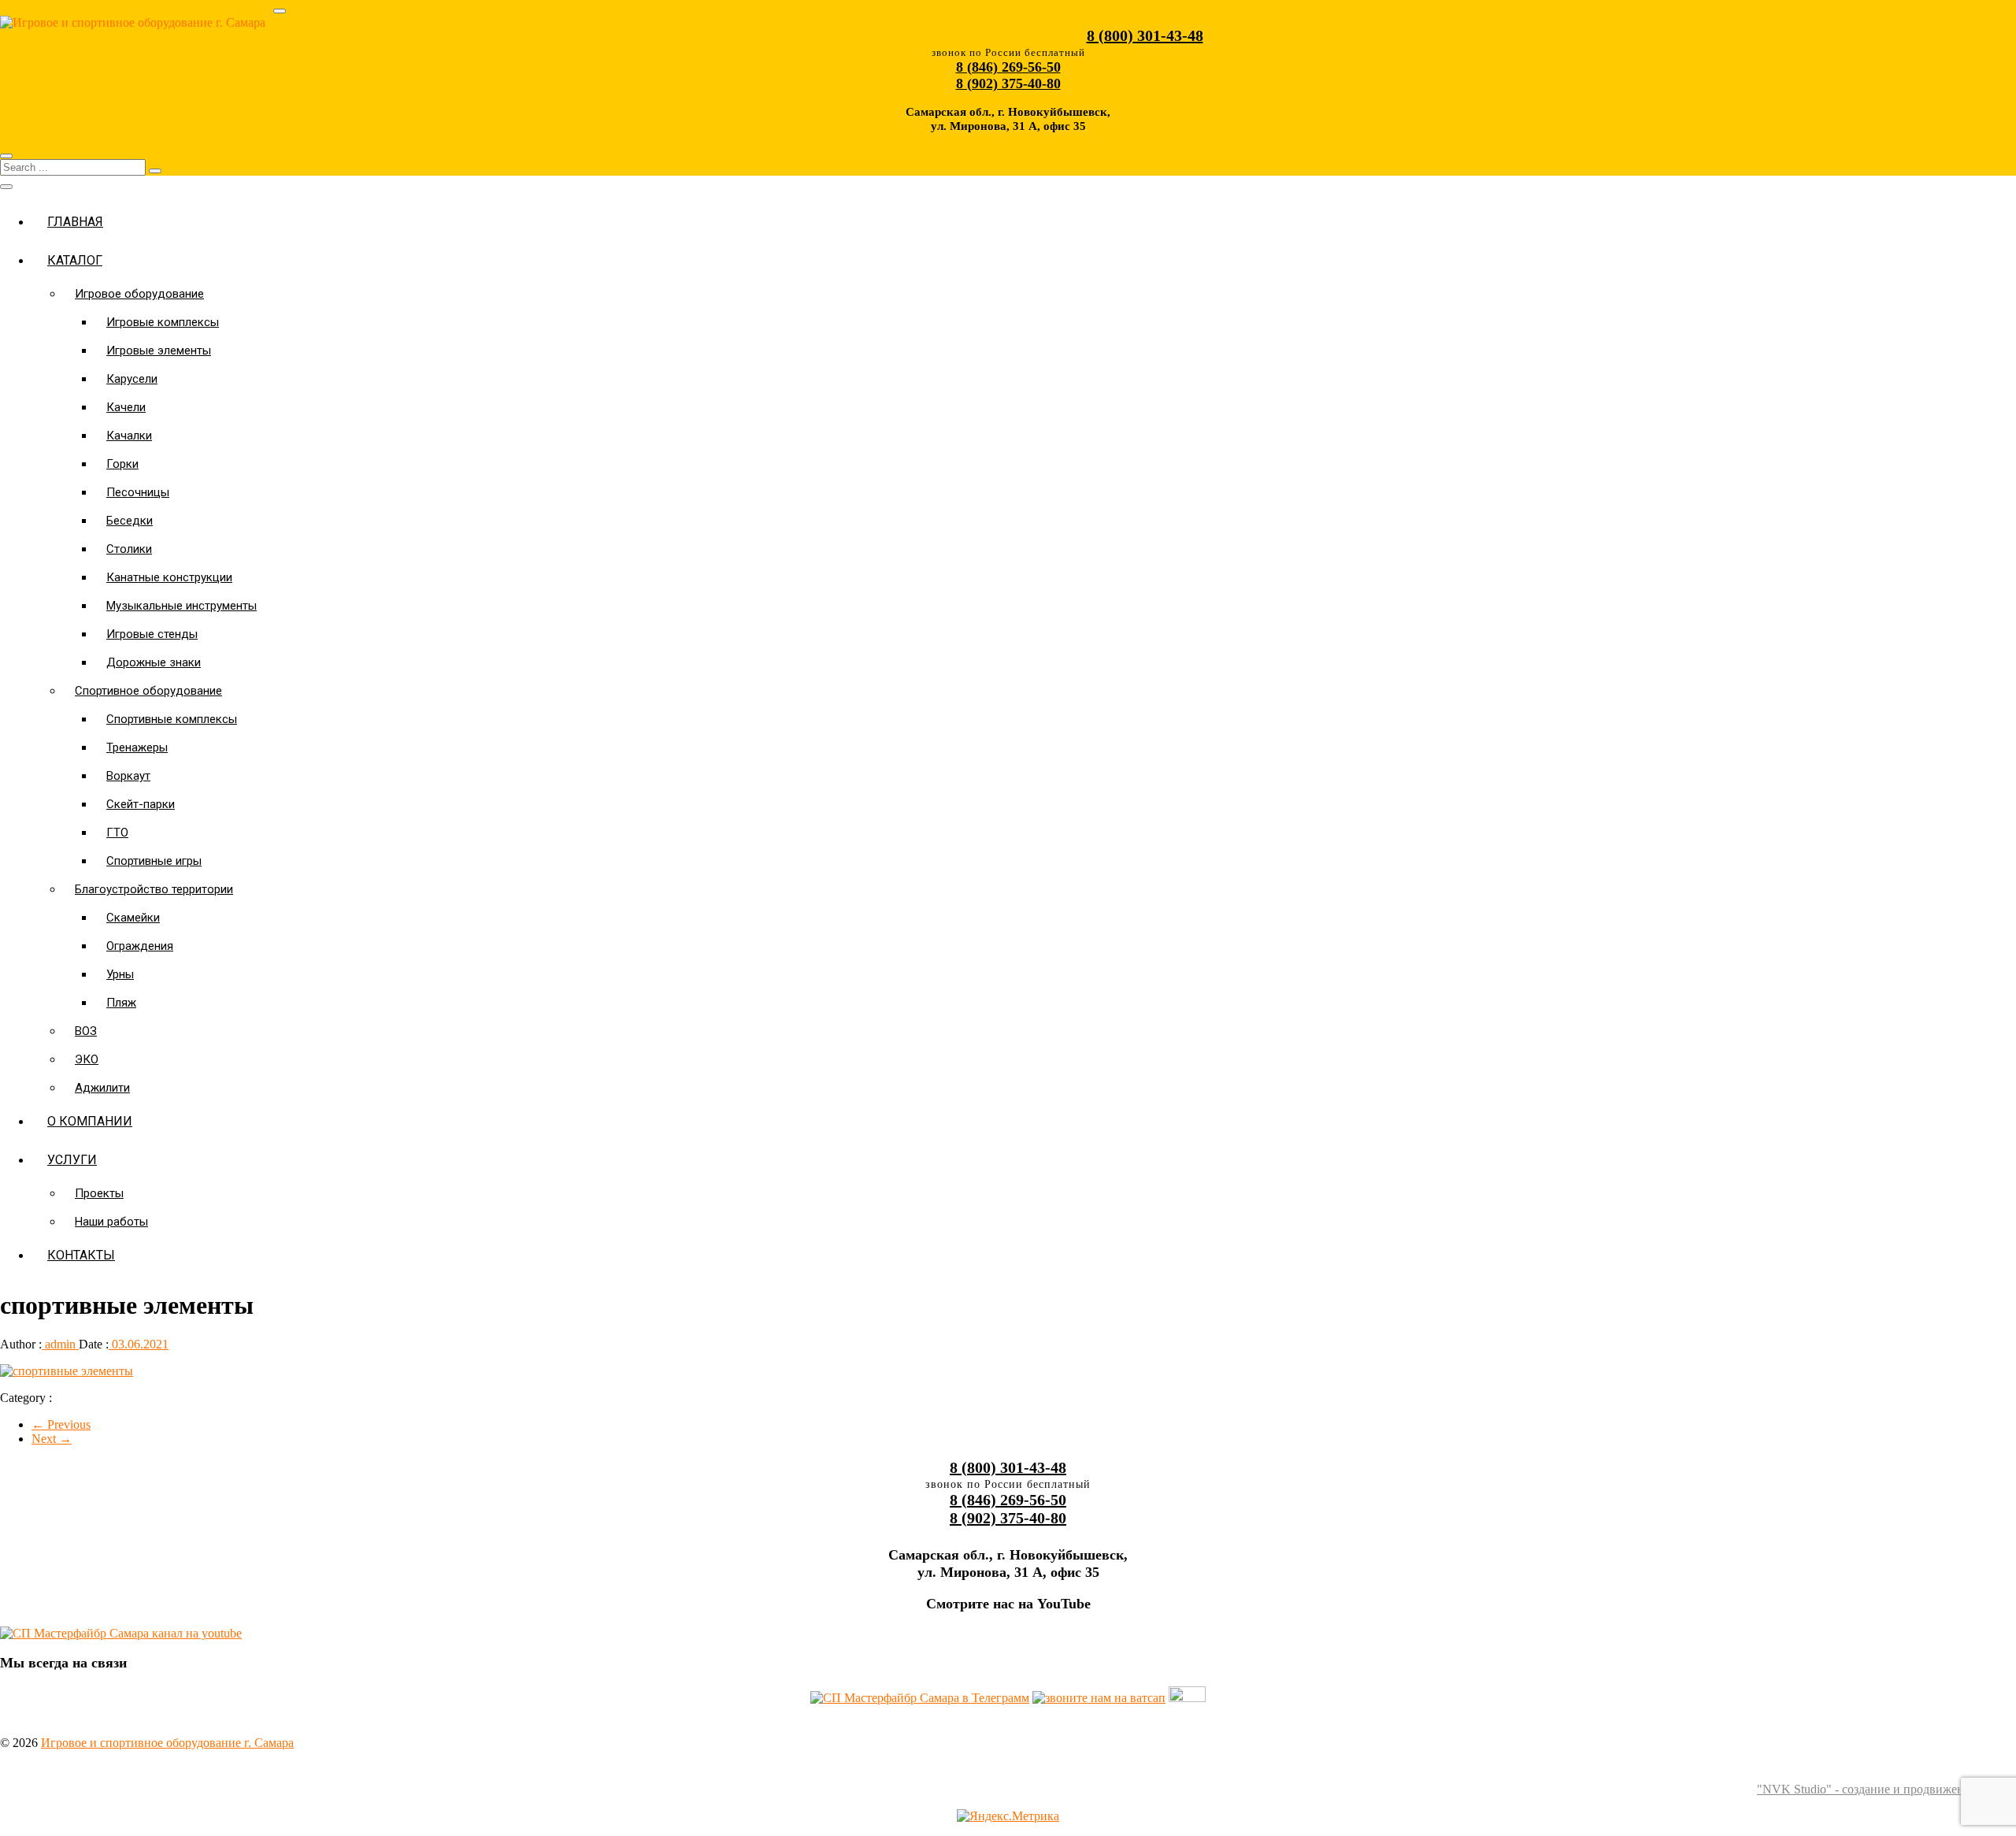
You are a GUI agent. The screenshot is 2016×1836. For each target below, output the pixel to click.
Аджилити (102, 1088)
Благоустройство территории (154, 889)
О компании (90, 1121)
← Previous (61, 1424)
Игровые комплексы (163, 322)
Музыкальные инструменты (182, 606)
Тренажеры (137, 747)
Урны (120, 974)
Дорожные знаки (154, 662)
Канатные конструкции (169, 577)
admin (60, 1344)
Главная (75, 222)
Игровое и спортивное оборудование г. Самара (167, 1743)
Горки (122, 464)
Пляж (121, 1003)
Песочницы (138, 492)
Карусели (132, 379)
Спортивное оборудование (148, 691)
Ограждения (140, 946)
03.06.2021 (139, 1344)
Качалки (129, 436)
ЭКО (87, 1059)
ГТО (117, 833)
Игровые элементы (159, 351)
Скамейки (133, 918)
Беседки (130, 521)
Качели (126, 407)
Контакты (81, 1255)
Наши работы (111, 1222)
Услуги (72, 1160)
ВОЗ (86, 1031)
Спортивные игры (154, 861)
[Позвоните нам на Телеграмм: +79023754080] (920, 1698)
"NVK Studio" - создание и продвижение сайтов (1886, 1789)
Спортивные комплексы (172, 719)
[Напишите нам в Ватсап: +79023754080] (1099, 1698)
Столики (129, 549)
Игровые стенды (152, 634)
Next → (52, 1439)
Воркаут (128, 776)
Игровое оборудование (139, 294)
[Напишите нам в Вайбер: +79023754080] (1187, 1698)
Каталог (75, 260)
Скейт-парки (141, 804)
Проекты (99, 1193)
